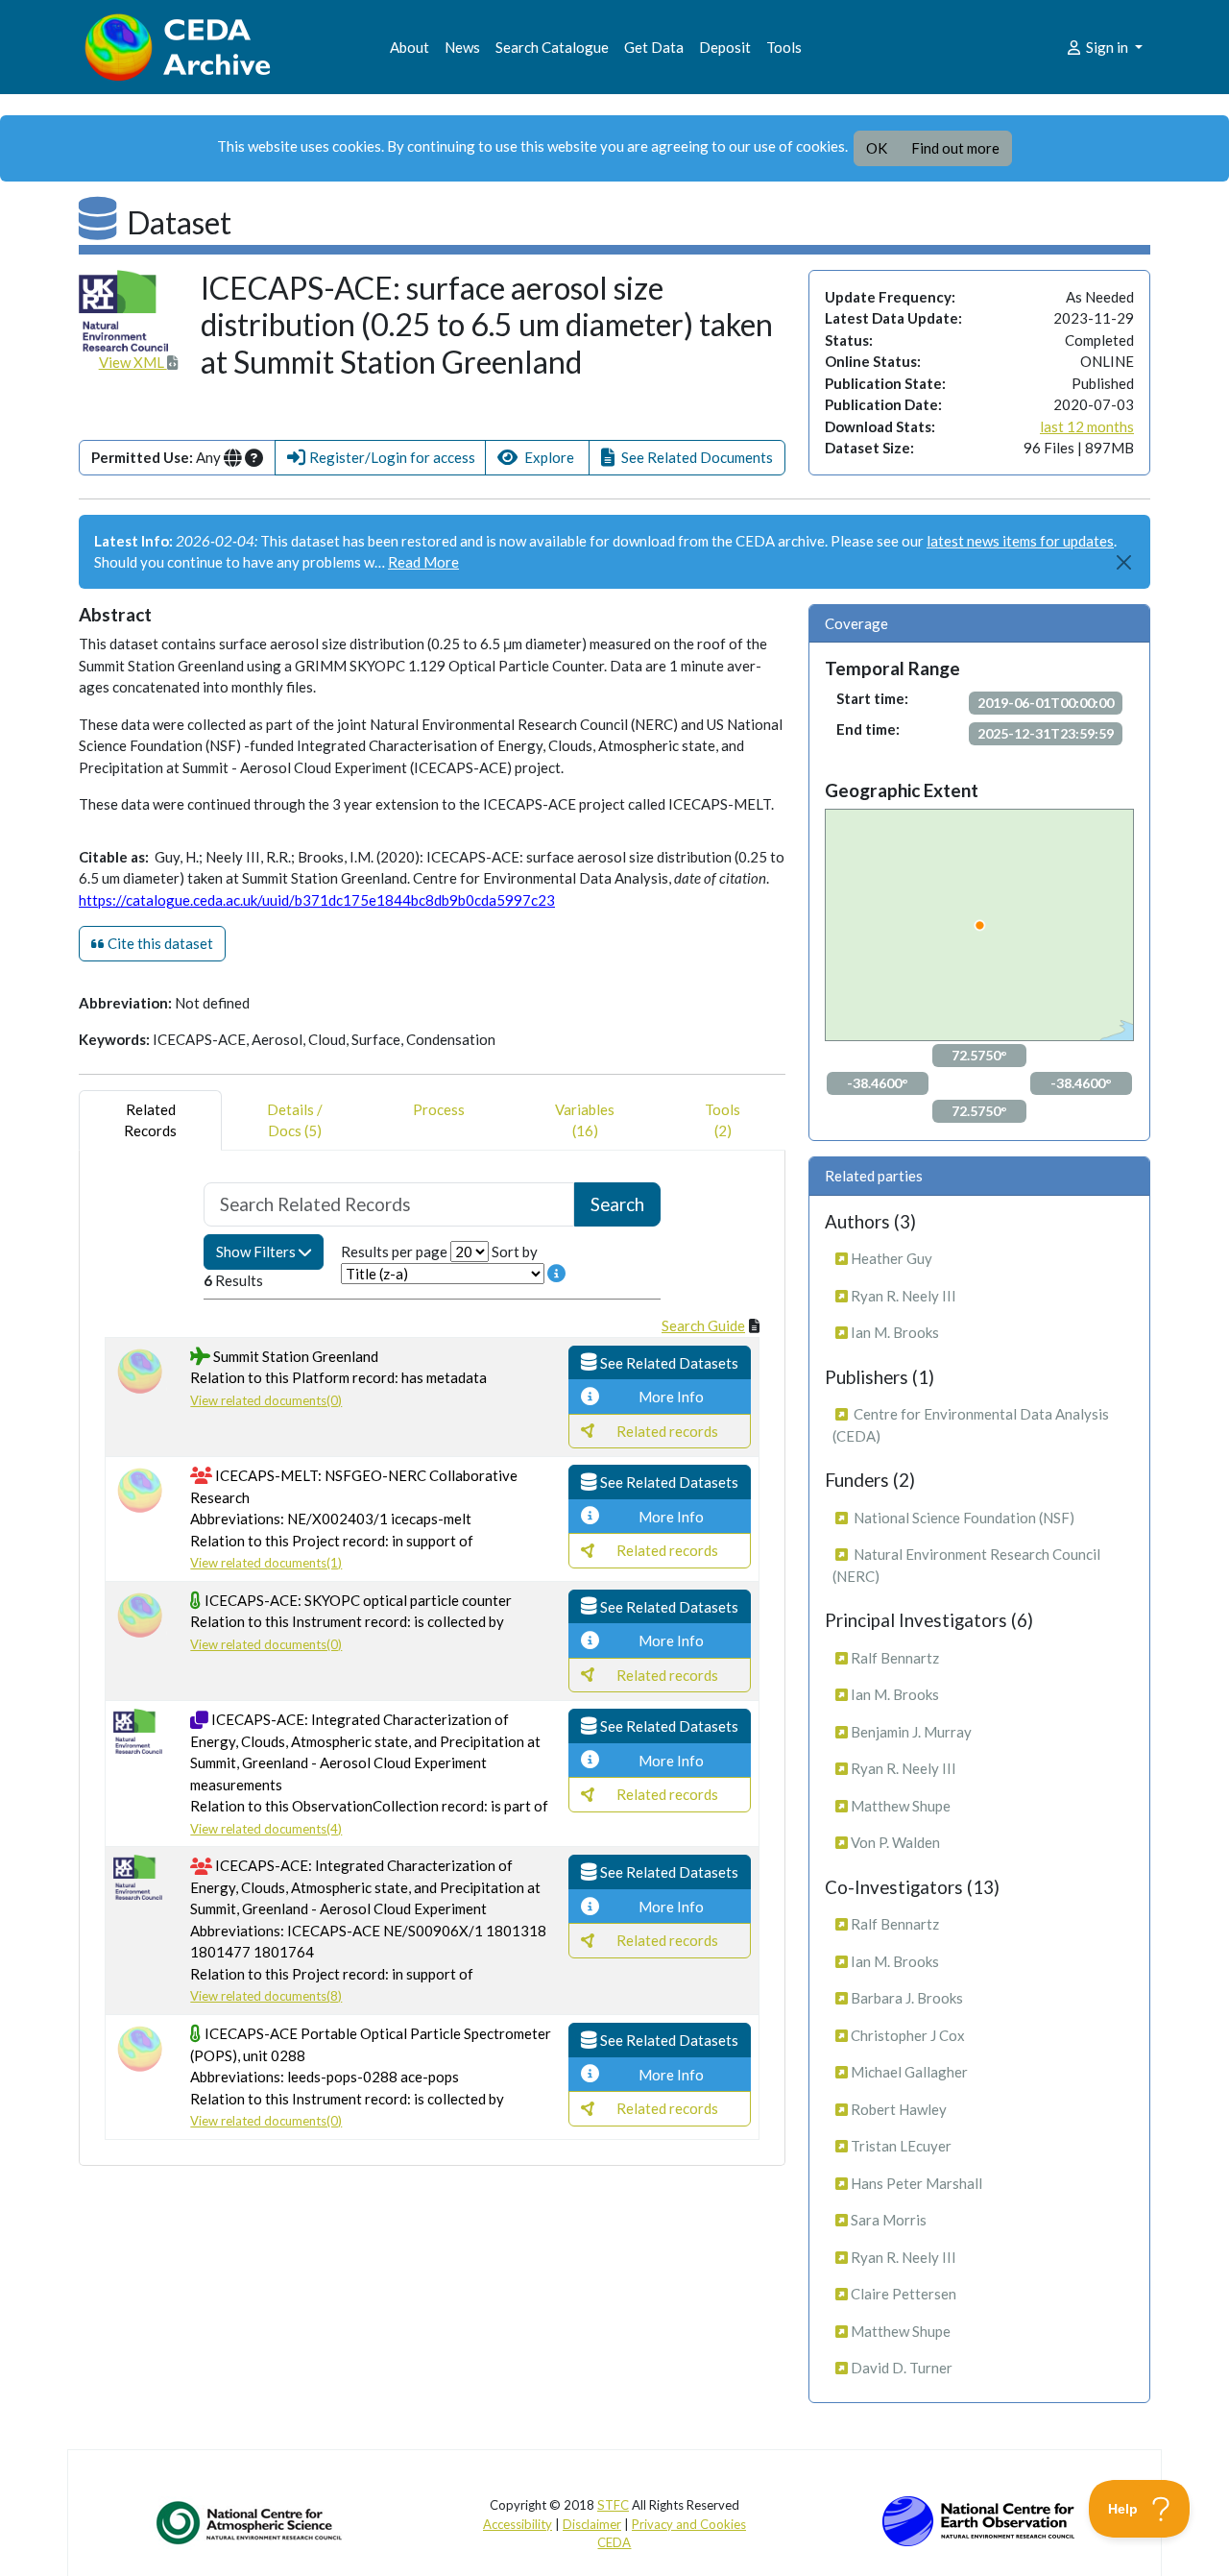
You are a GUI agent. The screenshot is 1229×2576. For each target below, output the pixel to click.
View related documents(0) (266, 1400)
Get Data (654, 47)
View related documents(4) (266, 1829)
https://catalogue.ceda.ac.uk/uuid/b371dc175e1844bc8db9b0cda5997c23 (317, 900)
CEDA (614, 2542)
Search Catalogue (552, 47)
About (410, 47)
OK (877, 148)
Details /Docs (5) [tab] (295, 1120)
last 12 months (1087, 426)
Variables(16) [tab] (585, 1120)
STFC (613, 2505)
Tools (784, 47)
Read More (423, 562)
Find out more (955, 148)
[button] (380, 458)
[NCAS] (251, 2522)
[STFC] (978, 2519)
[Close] (1125, 562)
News (462, 47)
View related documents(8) (266, 1996)
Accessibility (518, 2524)
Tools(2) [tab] (723, 1120)
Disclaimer (592, 2524)
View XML (133, 362)
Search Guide (703, 1325)
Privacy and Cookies (689, 2524)
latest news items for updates (1020, 541)
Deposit (725, 47)
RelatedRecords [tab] (150, 1120)
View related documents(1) (266, 1563)
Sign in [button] (1107, 47)
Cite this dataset (159, 943)
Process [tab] (439, 1109)
